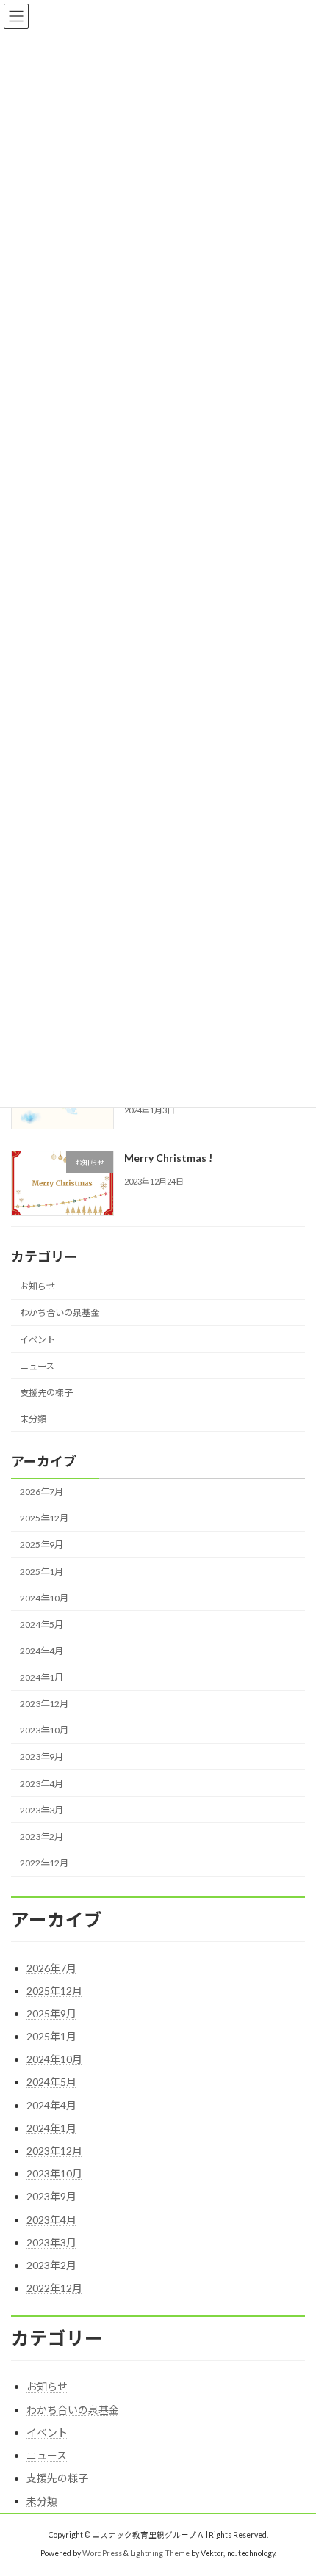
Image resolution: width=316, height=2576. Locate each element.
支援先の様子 (46, 1392)
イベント (37, 1339)
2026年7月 (42, 1492)
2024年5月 (42, 1624)
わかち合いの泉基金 (60, 1313)
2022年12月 (44, 1863)
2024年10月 (44, 1597)
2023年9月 (42, 1757)
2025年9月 (42, 1544)
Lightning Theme (160, 2553)
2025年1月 (42, 1571)
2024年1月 (42, 1677)
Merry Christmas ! (168, 1158)
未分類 (33, 1419)
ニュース (37, 1365)
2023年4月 (42, 1783)
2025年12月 (44, 1518)
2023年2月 (42, 1837)
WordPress (102, 2553)
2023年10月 (44, 1730)
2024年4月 (42, 1651)
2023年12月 (44, 1704)
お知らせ (37, 1286)
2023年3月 (42, 1809)
